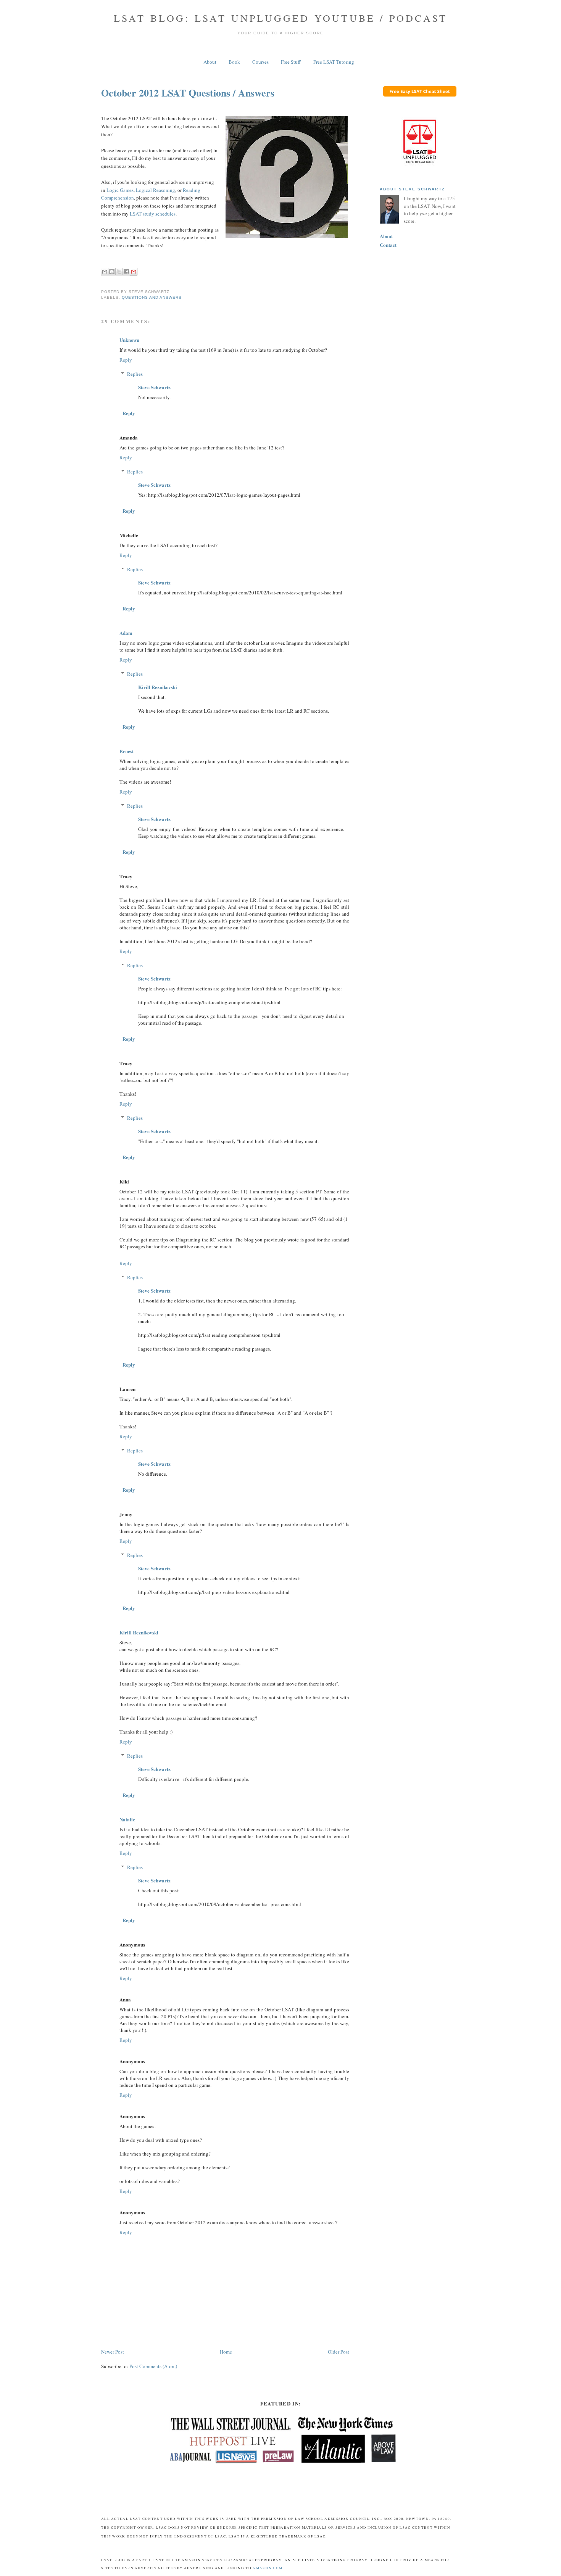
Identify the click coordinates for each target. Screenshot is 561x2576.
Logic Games (120, 190)
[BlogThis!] (112, 272)
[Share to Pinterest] (134, 272)
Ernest (127, 751)
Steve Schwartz (154, 387)
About (210, 62)
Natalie (127, 1819)
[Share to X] (119, 272)
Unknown (129, 340)
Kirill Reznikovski (158, 687)
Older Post (339, 2352)
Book (234, 62)
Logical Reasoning (156, 190)
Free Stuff (291, 62)
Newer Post (113, 2352)
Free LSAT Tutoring (334, 62)
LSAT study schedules (153, 214)
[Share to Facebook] (126, 272)
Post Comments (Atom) (153, 2366)
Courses (260, 62)
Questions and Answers (152, 297)
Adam (126, 633)
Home (226, 2352)
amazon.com (268, 2568)
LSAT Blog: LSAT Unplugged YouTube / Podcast (281, 18)
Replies (135, 374)
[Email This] (105, 272)
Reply (126, 360)
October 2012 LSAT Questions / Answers (188, 93)
